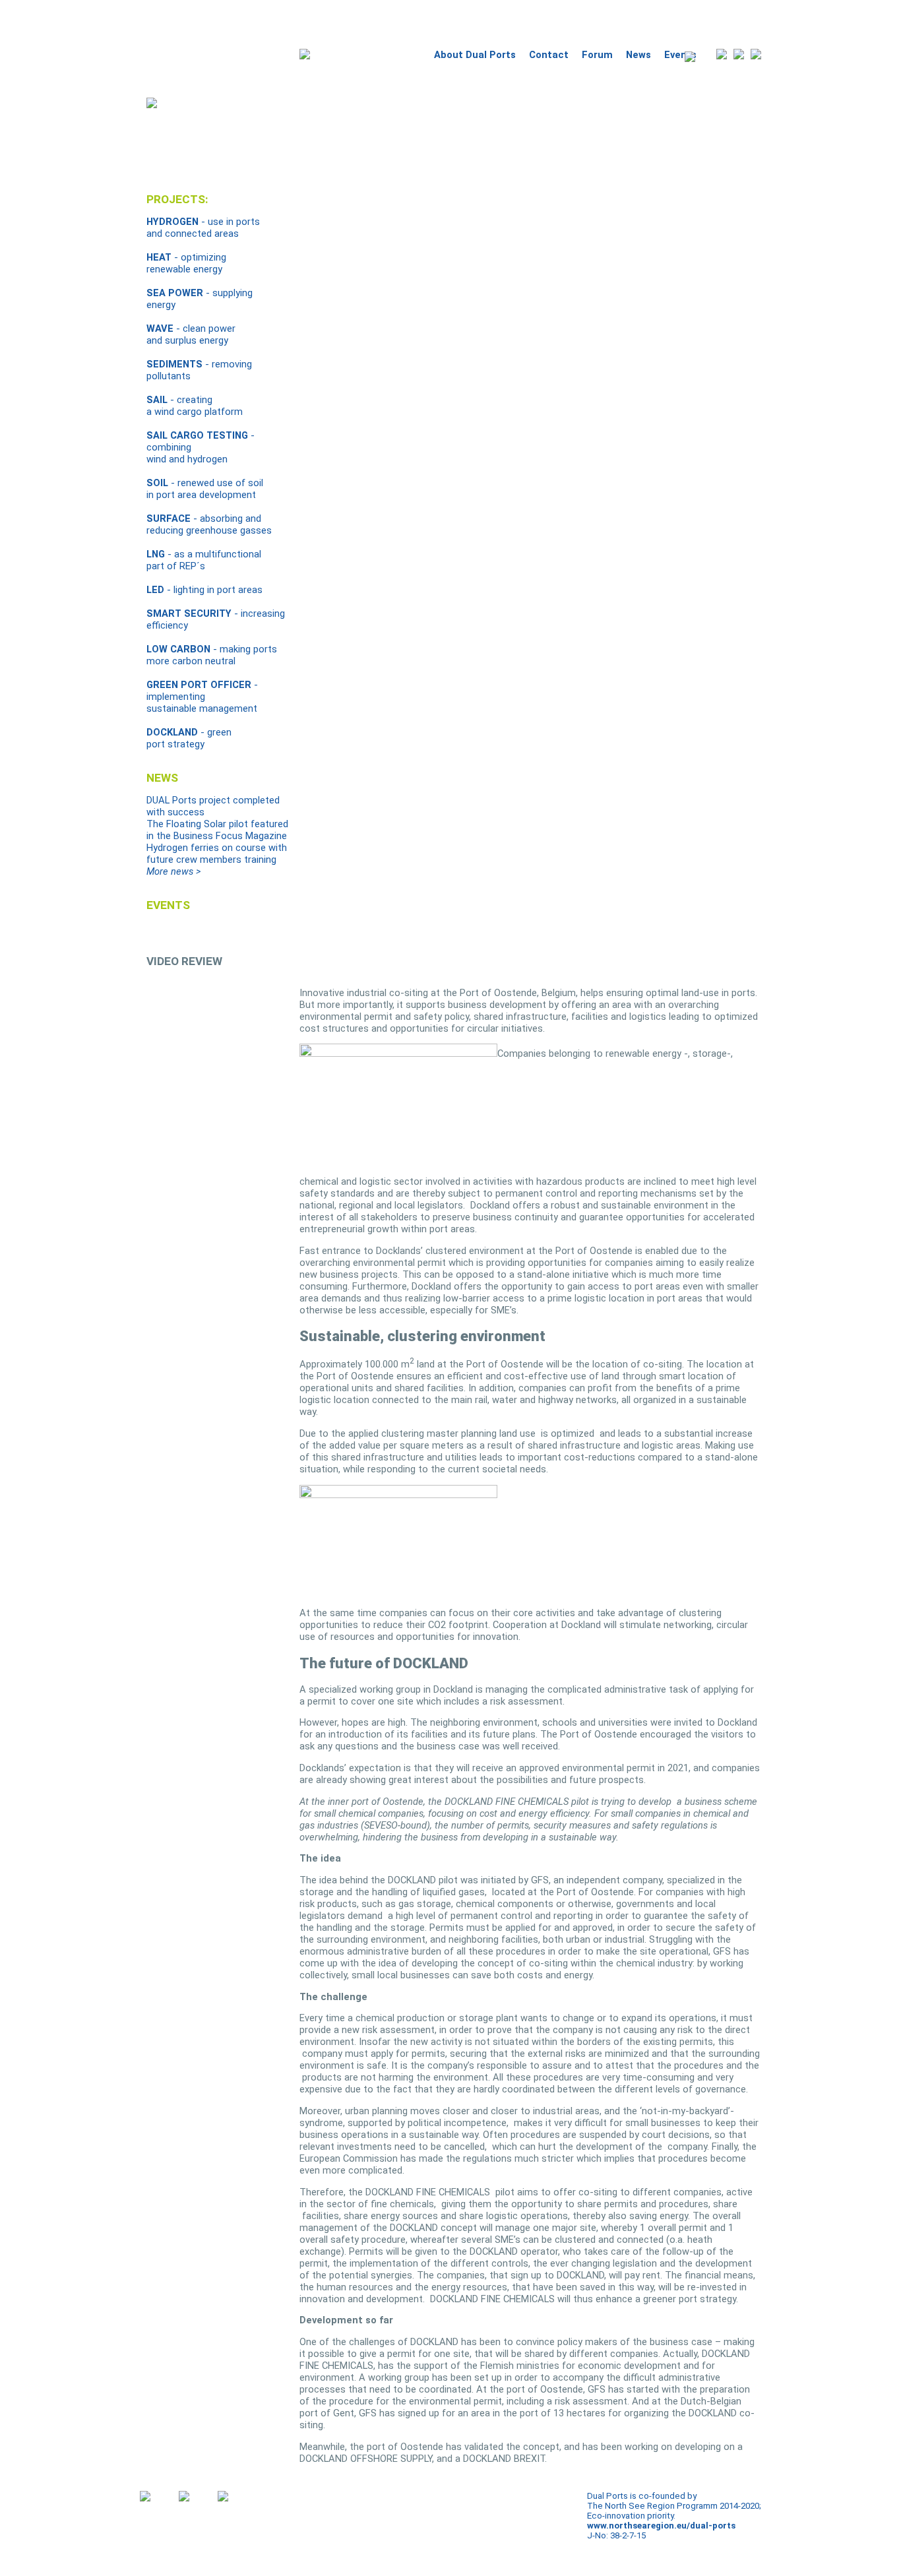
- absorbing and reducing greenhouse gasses (209, 524)
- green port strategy (189, 738)
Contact (549, 55)
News (638, 55)
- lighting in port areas (204, 590)
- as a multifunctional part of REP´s (204, 560)
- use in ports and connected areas (203, 228)
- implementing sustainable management (202, 697)
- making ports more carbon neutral (212, 655)
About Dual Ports (475, 55)
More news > (173, 871)
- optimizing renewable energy (186, 263)
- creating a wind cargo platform (195, 406)
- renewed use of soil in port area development (205, 489)
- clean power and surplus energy (191, 334)
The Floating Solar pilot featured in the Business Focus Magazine (217, 830)
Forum (597, 55)
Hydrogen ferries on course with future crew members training (217, 854)
